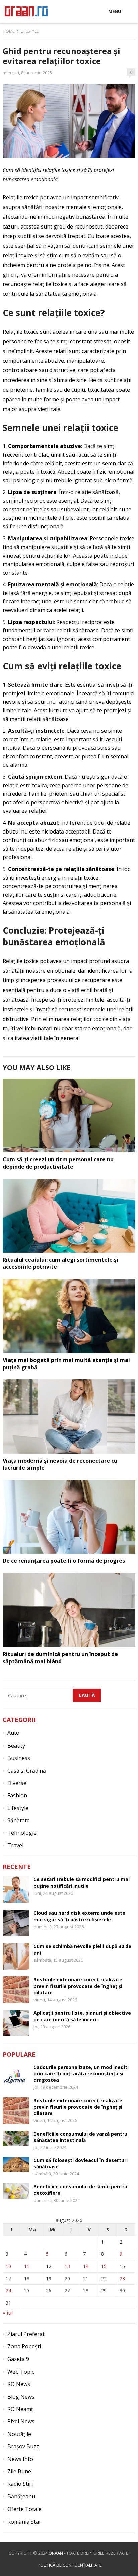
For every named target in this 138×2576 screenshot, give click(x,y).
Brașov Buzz (23, 2446)
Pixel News (21, 2421)
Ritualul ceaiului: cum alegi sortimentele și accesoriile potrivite (60, 1263)
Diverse (17, 1783)
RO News (19, 2384)
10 (8, 2266)
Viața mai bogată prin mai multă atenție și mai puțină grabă (66, 1364)
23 (122, 2279)
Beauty (16, 1746)
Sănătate (19, 1820)
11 (27, 2266)
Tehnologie (22, 1833)
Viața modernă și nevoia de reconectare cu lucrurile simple (60, 1464)
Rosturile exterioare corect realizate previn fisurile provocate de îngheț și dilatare (78, 1986)
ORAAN (56, 2553)
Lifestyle (30, 31)
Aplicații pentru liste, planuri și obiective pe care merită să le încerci (82, 2016)
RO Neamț (20, 2409)
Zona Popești (24, 2346)
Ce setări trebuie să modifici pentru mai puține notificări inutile (82, 1882)
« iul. (8, 2313)
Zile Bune (19, 2471)
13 (67, 2266)
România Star (24, 2522)
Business (19, 1758)
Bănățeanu (21, 2496)
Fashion (17, 1795)
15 (104, 2266)
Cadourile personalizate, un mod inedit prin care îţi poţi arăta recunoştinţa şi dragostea (80, 2073)
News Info (20, 2459)
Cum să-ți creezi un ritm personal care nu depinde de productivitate (58, 1163)
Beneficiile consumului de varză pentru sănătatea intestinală (80, 2137)
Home (9, 31)
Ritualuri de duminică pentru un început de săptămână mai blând (60, 1658)
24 (8, 2291)
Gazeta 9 (18, 2359)
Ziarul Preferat (26, 2334)
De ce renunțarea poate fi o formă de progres (64, 1561)
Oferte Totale (24, 2509)
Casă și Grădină (27, 1771)
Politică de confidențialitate (70, 2565)
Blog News (21, 2397)
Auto (13, 1733)
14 (86, 2266)
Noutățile (19, 2434)
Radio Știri (20, 2484)
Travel (15, 1845)
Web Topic (21, 2372)
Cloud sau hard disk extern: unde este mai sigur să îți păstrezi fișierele (79, 1916)
